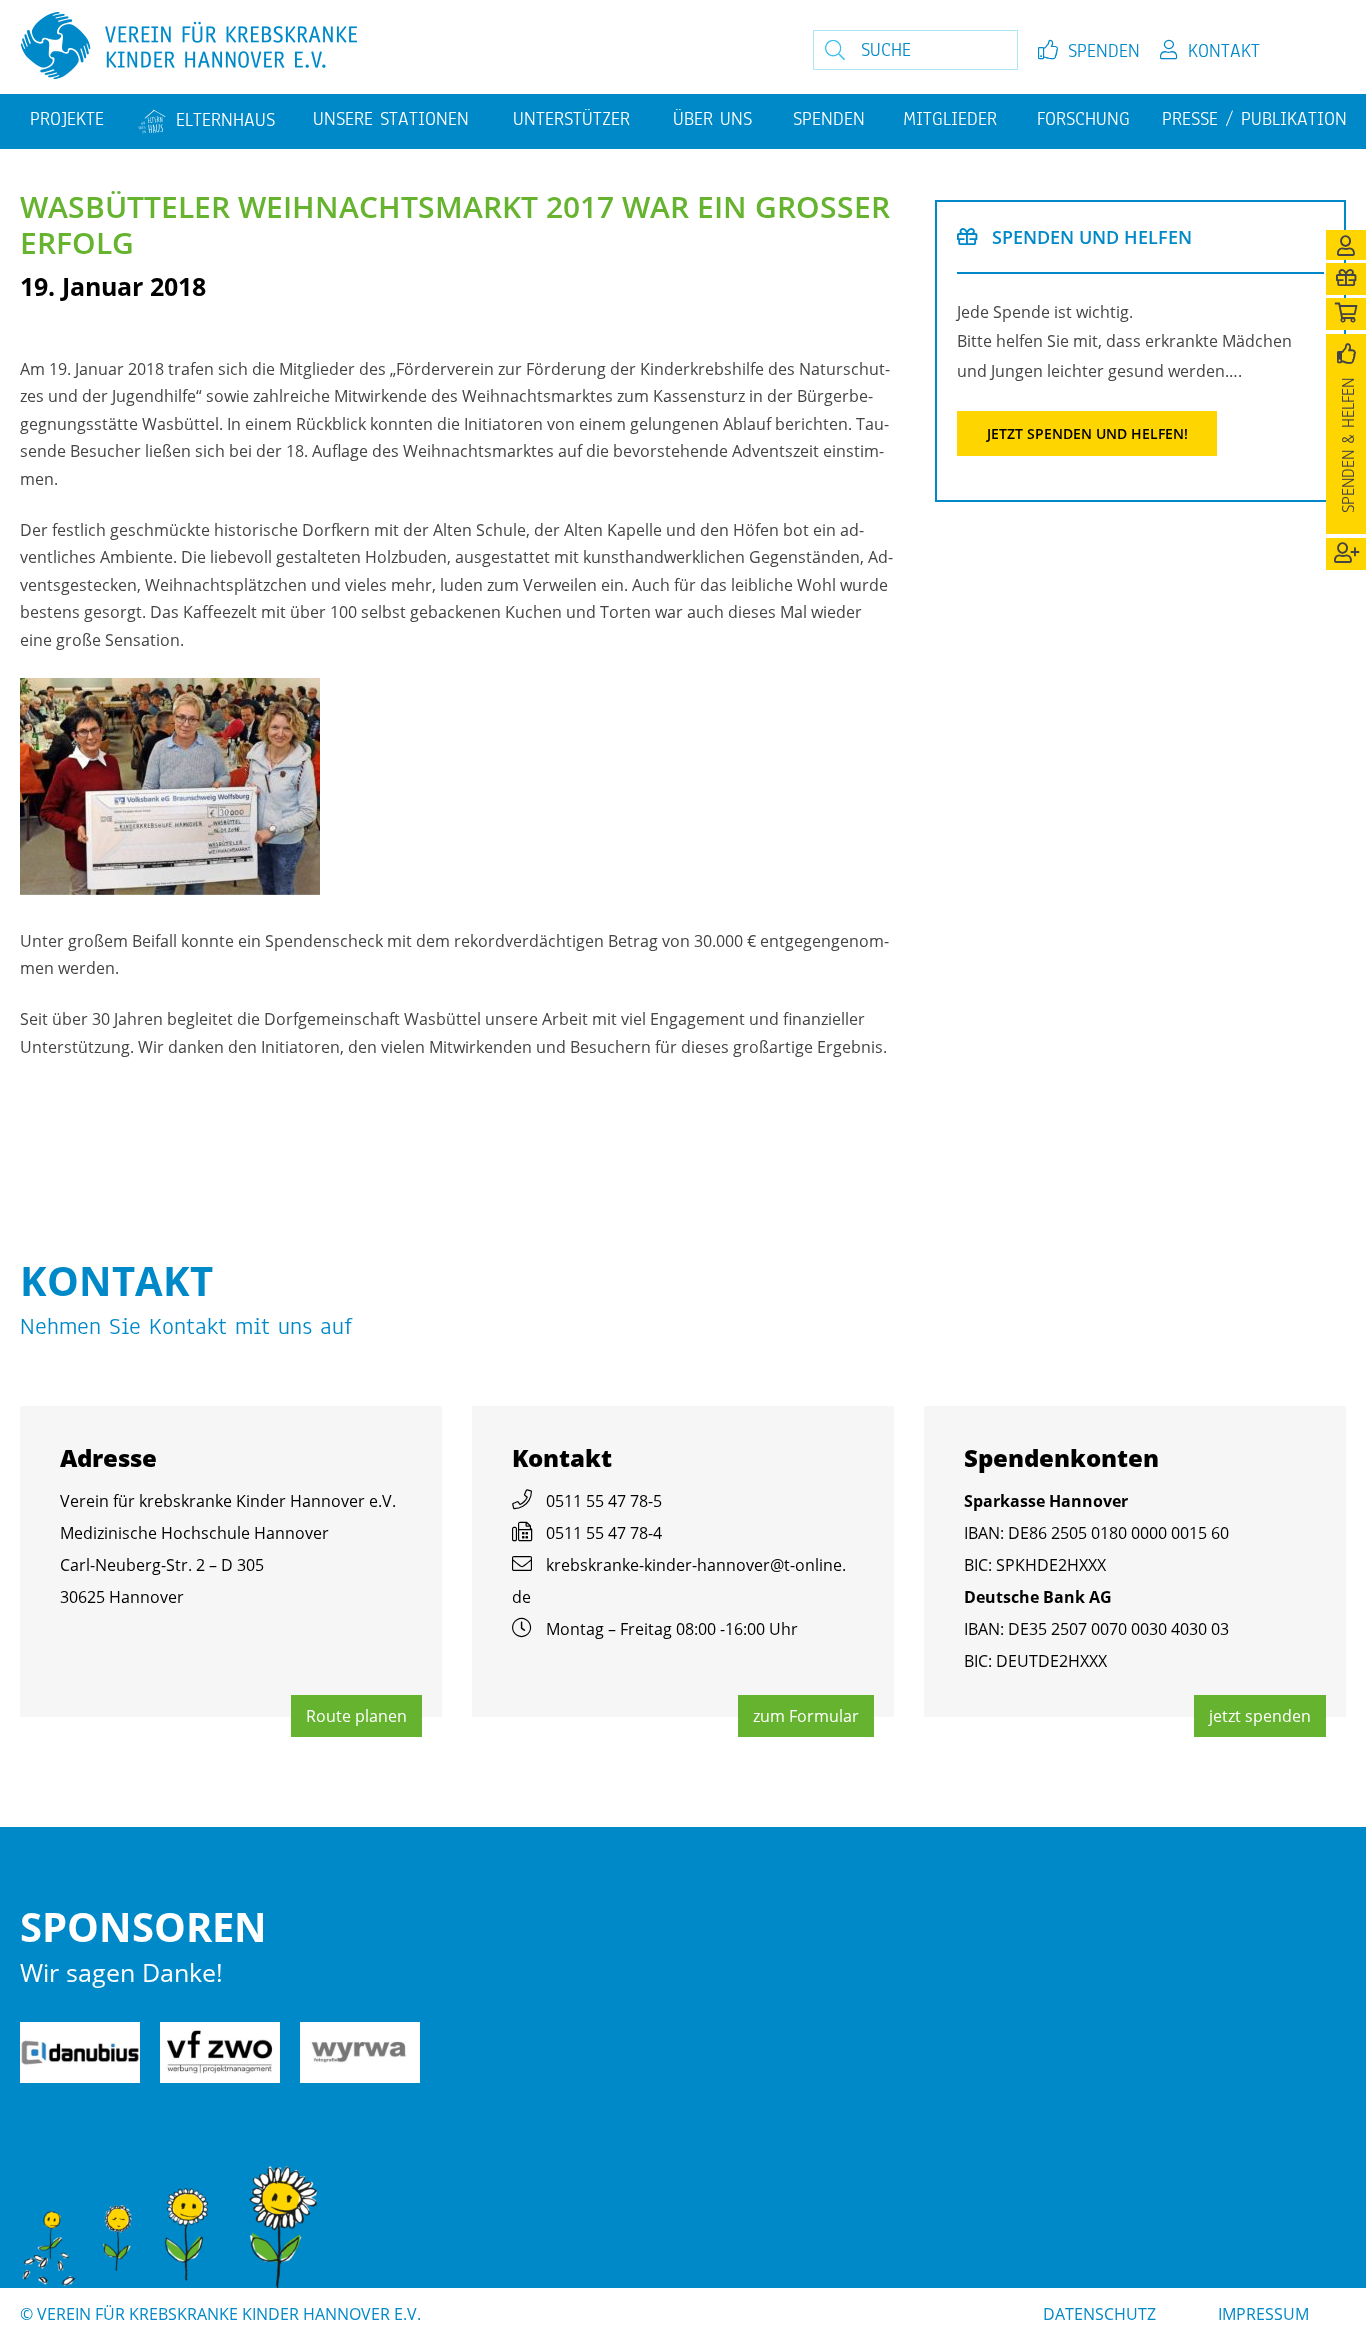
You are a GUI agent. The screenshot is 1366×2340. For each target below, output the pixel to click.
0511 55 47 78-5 (604, 1501)
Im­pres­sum (1263, 2314)
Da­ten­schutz (1099, 2314)
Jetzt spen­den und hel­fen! (1087, 433)
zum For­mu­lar (806, 1716)
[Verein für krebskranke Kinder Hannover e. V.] (373, 47)
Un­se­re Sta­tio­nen (391, 119)
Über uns (712, 119)
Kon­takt (1224, 51)
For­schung (1083, 119)
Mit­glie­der (950, 119)
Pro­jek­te (67, 119)
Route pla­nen (356, 1716)
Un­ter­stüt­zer (571, 119)
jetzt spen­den (1260, 1716)
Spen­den (1104, 51)
